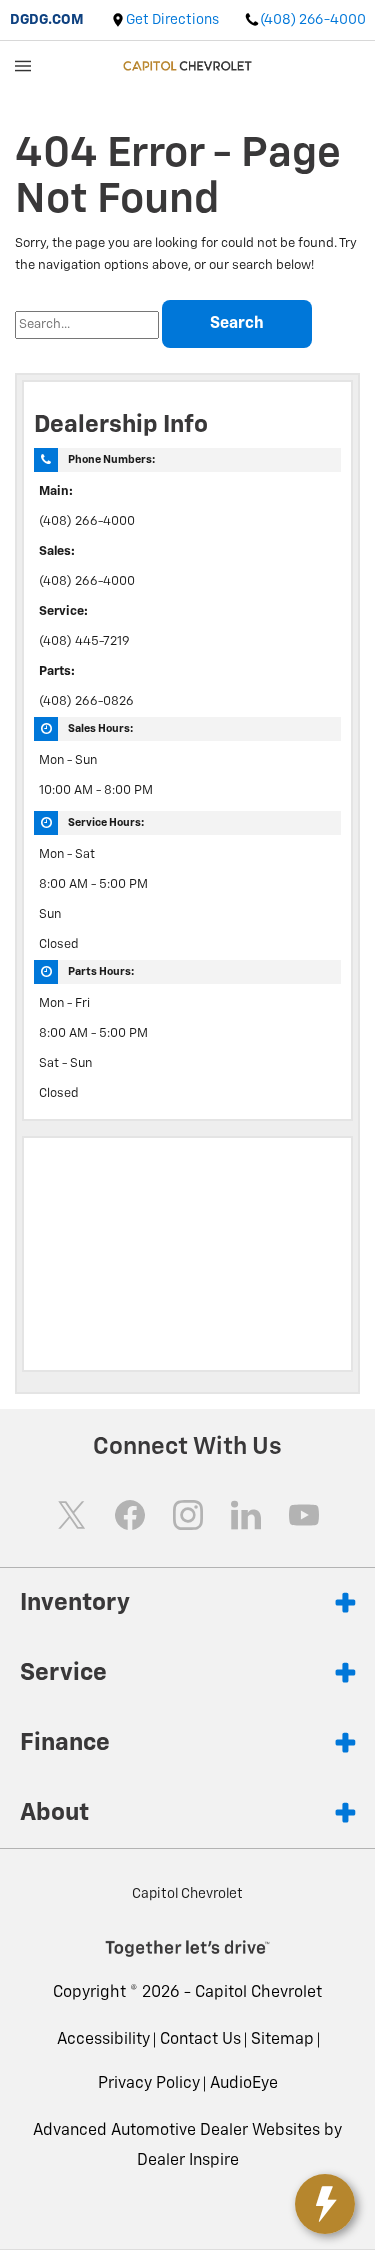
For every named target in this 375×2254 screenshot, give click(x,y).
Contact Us (200, 2040)
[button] (244, 2084)
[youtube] (304, 1515)
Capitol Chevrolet (258, 1993)
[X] (72, 1515)
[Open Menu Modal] (23, 66)
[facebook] (130, 1515)
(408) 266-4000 (87, 521)
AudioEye (244, 2084)
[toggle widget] (325, 2204)
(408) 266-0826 (86, 701)
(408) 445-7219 (84, 641)
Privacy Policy (149, 2084)
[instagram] (188, 1515)
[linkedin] (246, 1515)
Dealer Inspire (188, 2161)
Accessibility (103, 2040)
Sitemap (282, 2040)
